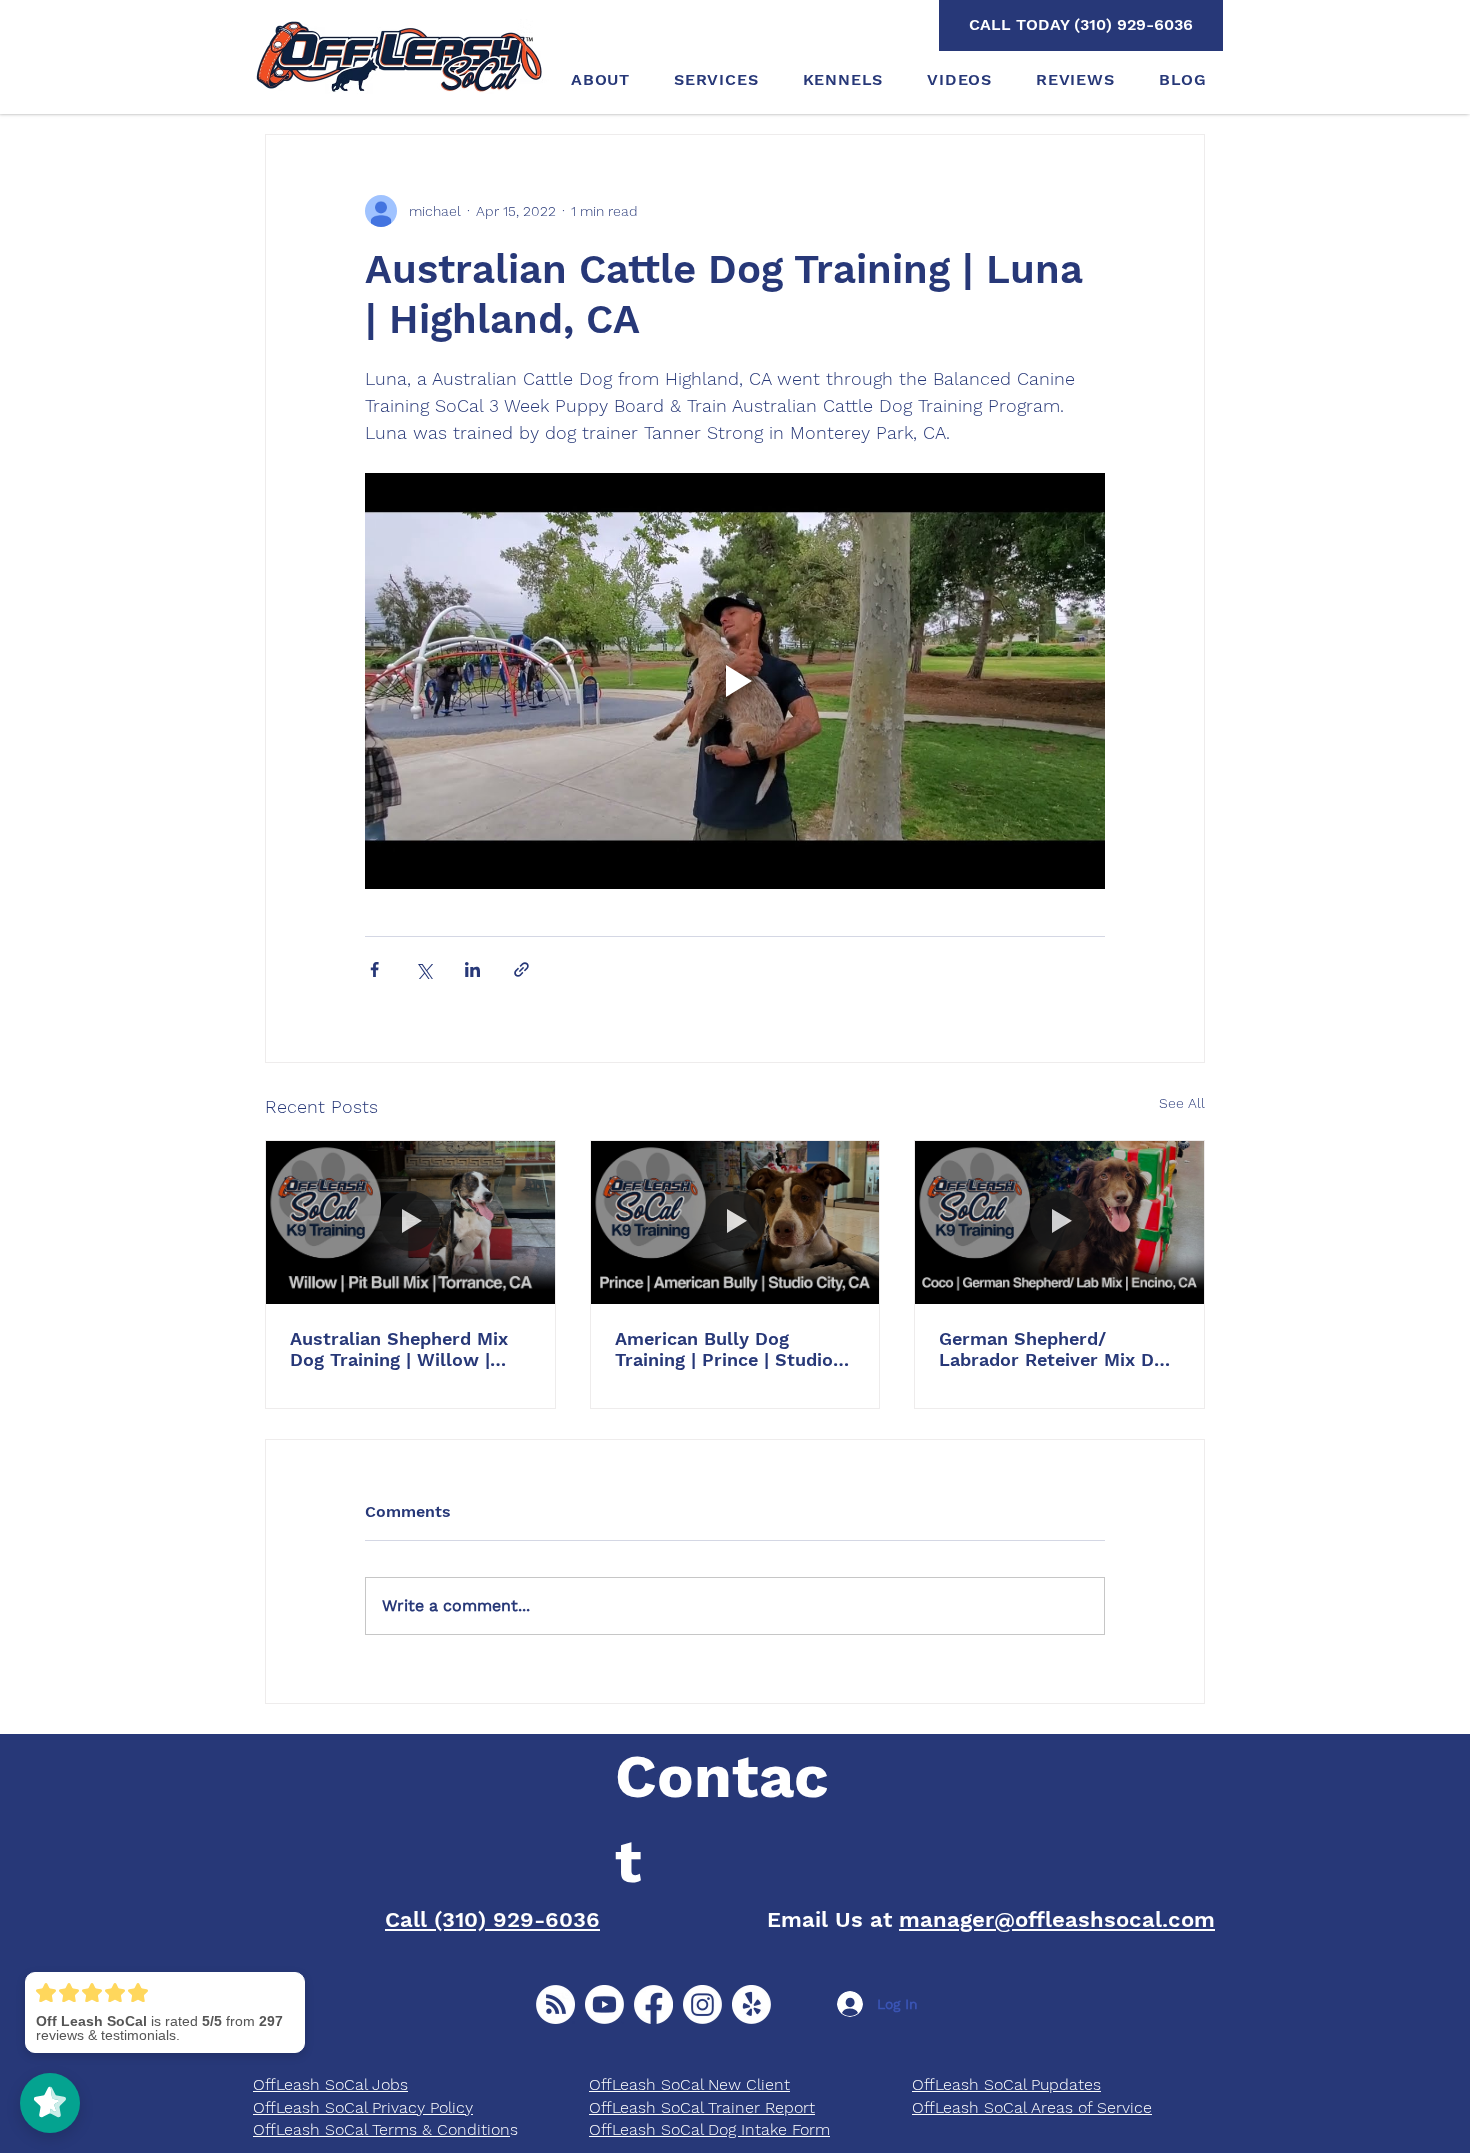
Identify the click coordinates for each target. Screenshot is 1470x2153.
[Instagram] (702, 2004)
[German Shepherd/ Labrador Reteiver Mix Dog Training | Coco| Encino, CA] (1059, 1222)
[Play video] (735, 681)
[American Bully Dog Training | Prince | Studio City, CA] (735, 1222)
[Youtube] (604, 2004)
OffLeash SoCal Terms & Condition (381, 2129)
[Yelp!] (751, 2004)
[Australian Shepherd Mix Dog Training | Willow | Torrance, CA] (410, 1222)
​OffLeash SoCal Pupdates (1006, 2084)
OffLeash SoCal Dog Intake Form (709, 2129)
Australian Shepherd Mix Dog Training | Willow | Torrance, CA (399, 1349)
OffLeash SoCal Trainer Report (702, 2107)
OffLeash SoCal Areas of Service (1032, 2107)
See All (1182, 1103)
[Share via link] (521, 969)
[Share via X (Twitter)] (423, 969)
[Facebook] (653, 2004)
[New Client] (555, 2004)
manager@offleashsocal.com (1057, 1919)
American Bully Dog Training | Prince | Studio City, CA (724, 1349)
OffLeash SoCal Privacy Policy (363, 2107)
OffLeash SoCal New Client (689, 2084)
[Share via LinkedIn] (472, 969)
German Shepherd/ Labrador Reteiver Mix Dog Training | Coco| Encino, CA (1057, 1349)
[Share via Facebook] (374, 969)
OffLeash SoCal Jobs (330, 2084)
